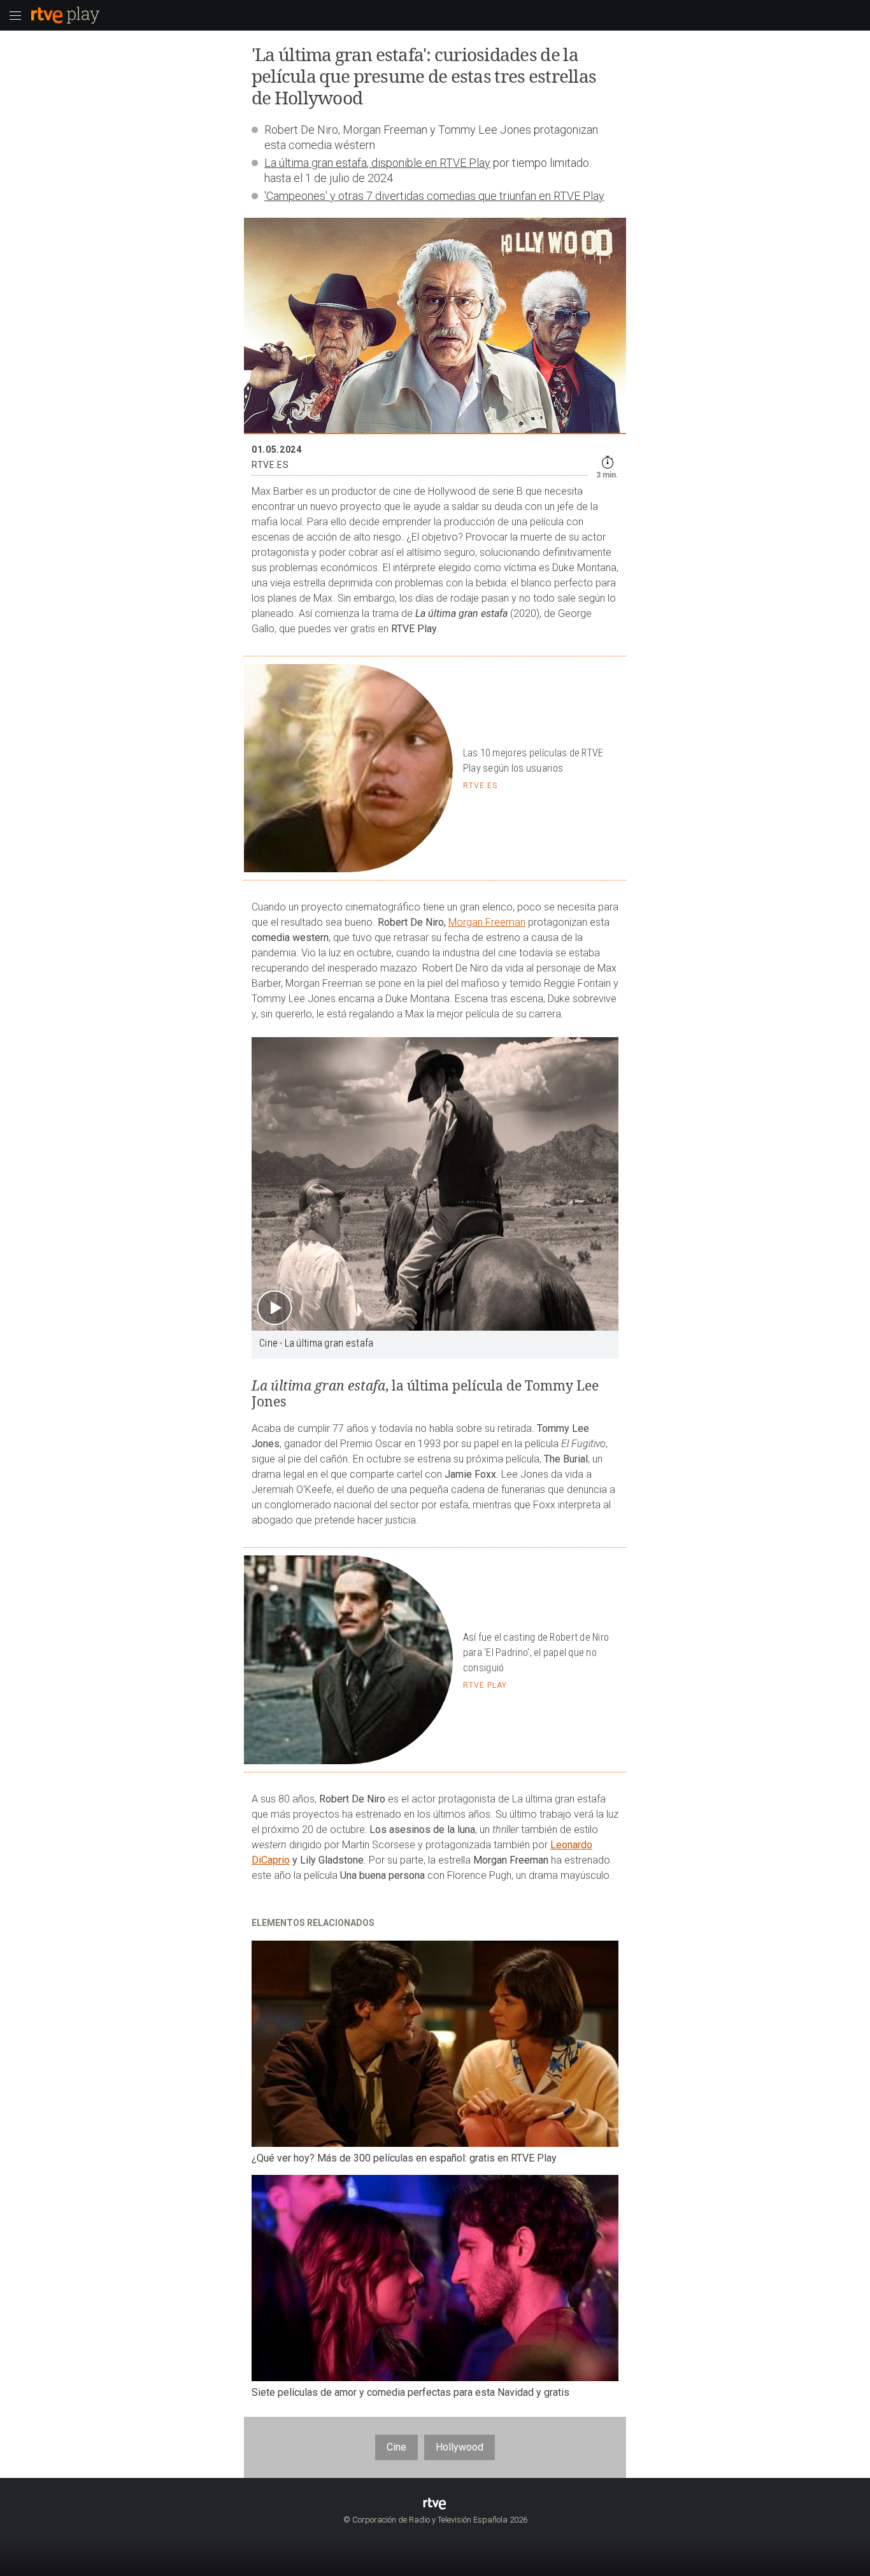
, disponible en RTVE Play (429, 163)
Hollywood (460, 2447)
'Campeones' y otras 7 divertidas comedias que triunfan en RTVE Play (434, 196)
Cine (396, 2447)
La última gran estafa (316, 163)
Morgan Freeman (487, 922)
